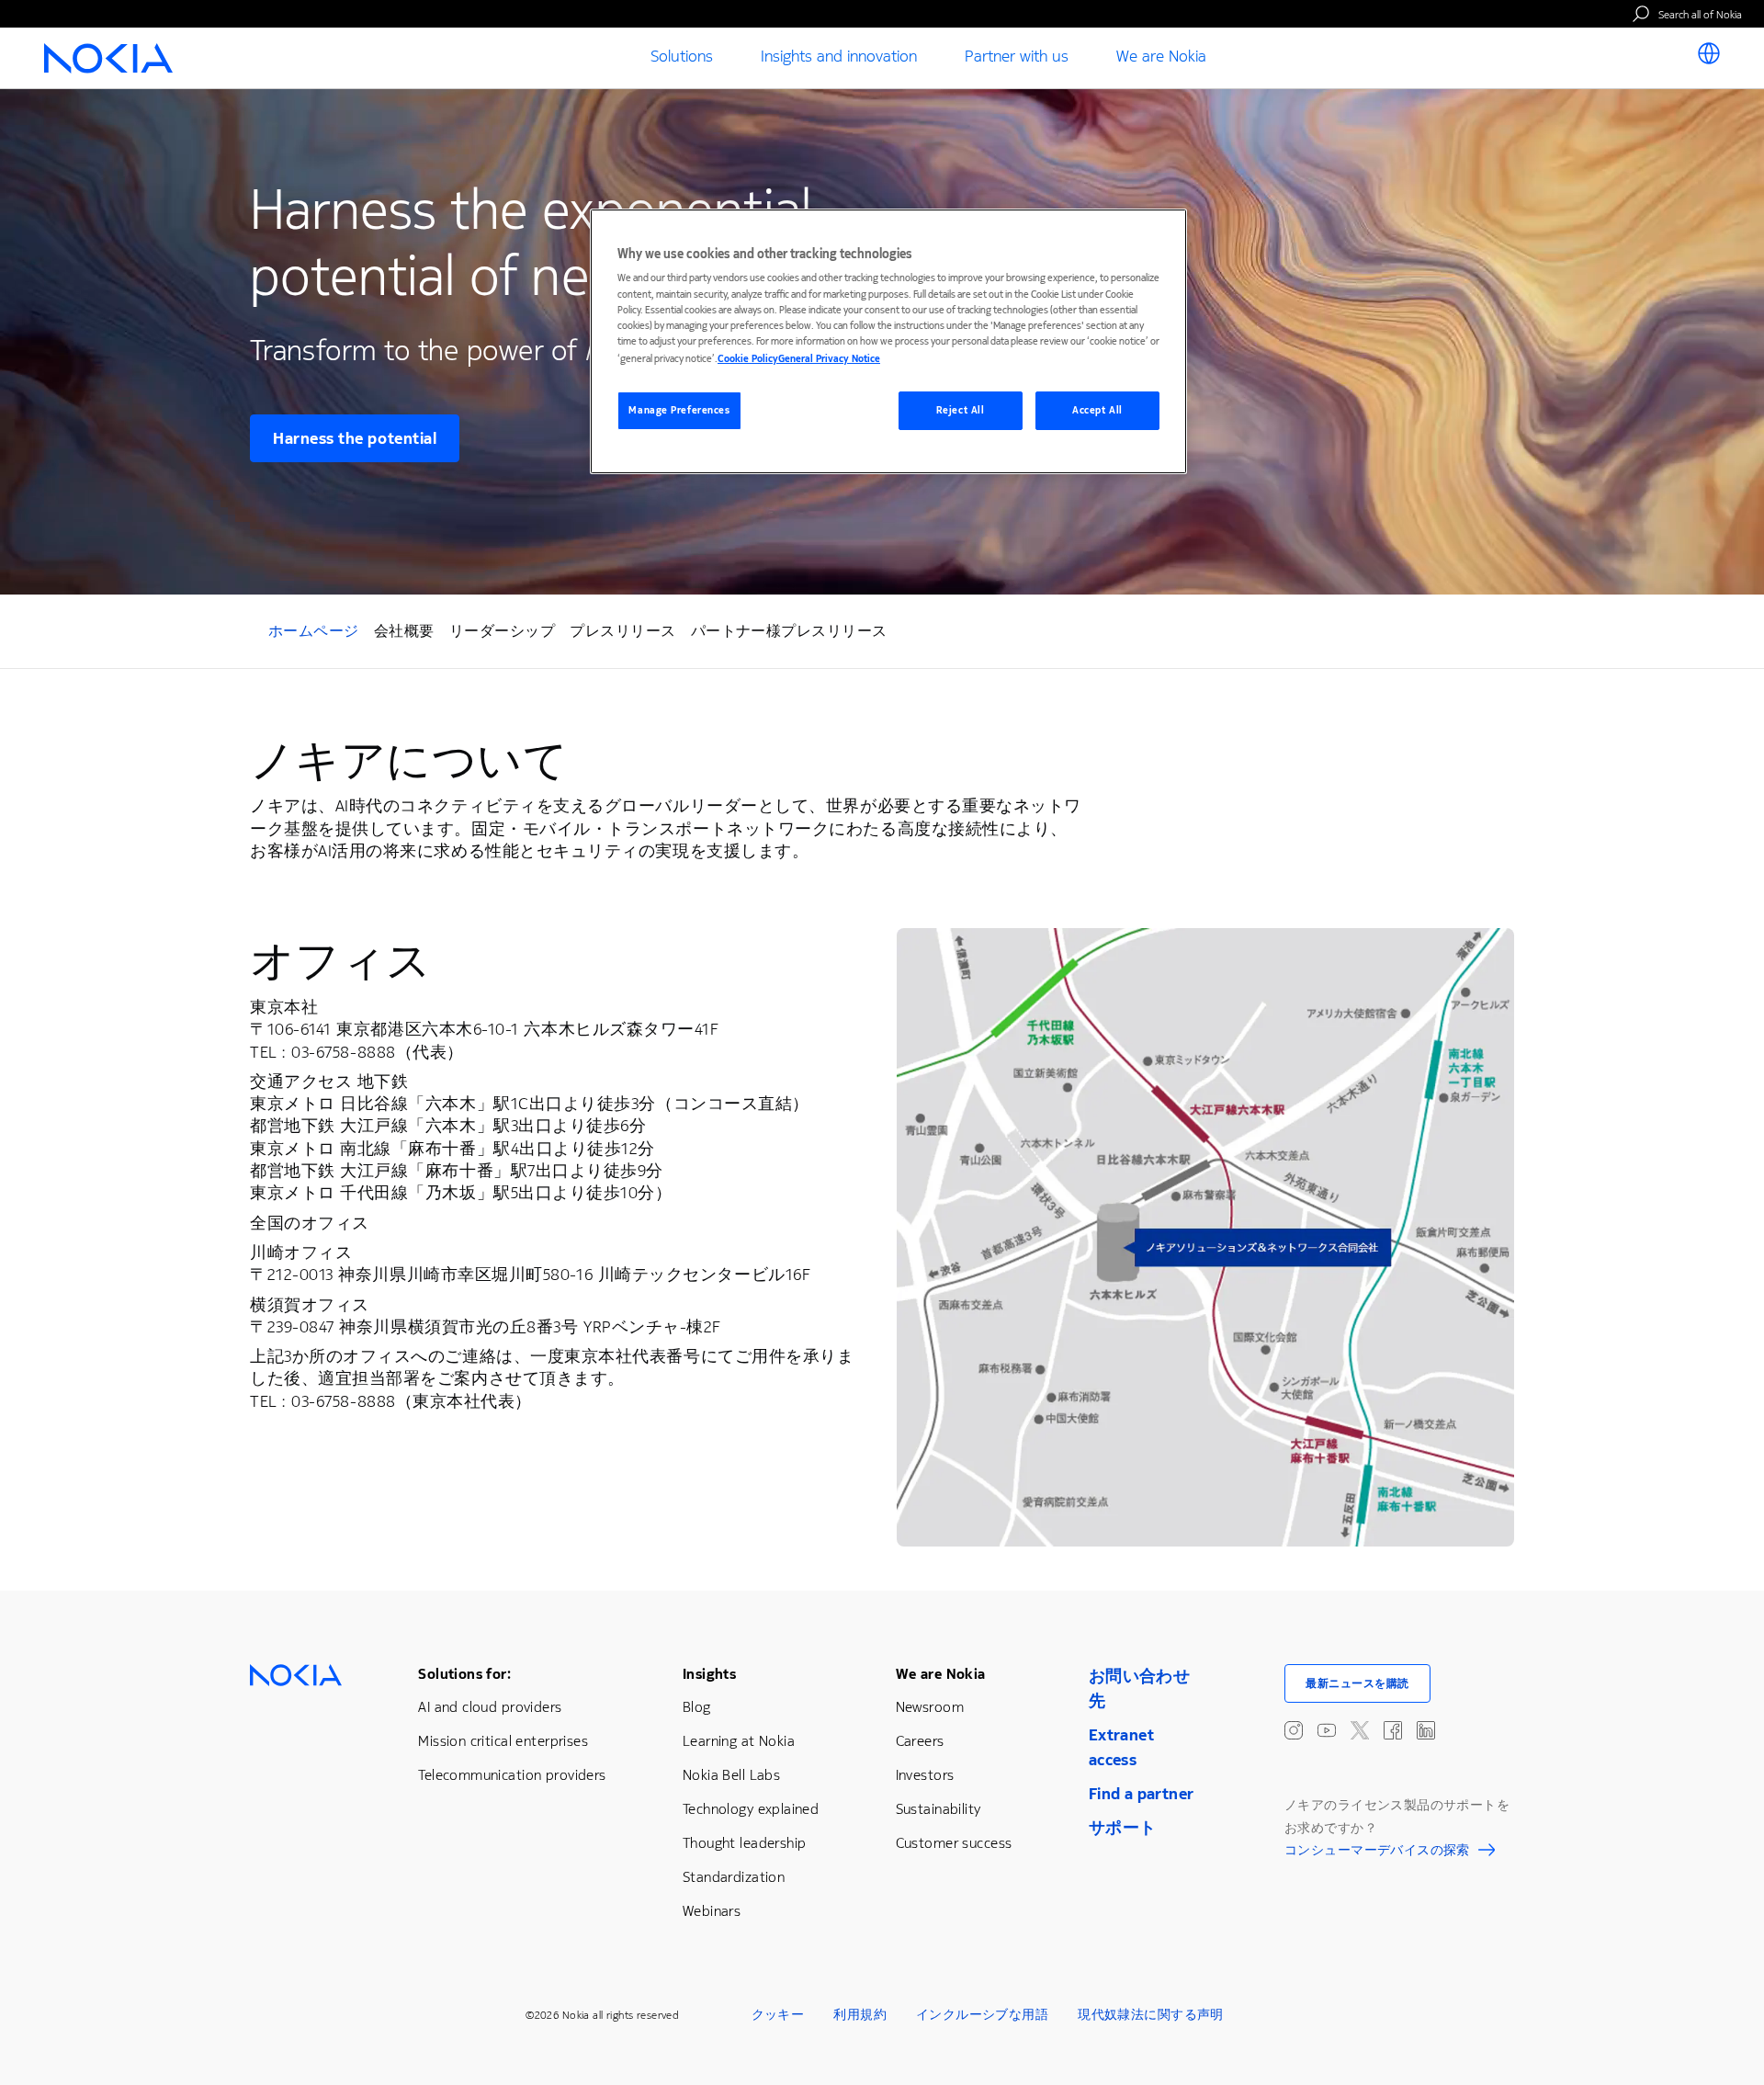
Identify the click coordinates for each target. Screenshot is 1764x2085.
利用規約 (860, 2015)
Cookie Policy (748, 359)
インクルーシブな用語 (982, 2015)
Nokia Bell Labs (731, 1775)
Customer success (954, 1843)
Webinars (712, 1911)
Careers (920, 1741)
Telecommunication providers (512, 1775)
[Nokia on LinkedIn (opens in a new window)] (1426, 1730)
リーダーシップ (502, 631)
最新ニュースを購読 (1357, 1683)
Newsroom (930, 1707)
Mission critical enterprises (503, 1741)
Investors (925, 1775)
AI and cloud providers (490, 1707)
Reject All (961, 410)
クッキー (778, 2015)
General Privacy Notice (829, 359)
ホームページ (314, 634)
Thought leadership (745, 1843)
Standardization (734, 1877)
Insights (709, 1674)
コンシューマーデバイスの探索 (1377, 1853)
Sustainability (939, 1809)
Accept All (1097, 410)
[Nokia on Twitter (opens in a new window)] (1360, 1730)
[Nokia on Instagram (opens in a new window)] (1294, 1730)
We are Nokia (941, 1674)
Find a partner (1142, 1794)
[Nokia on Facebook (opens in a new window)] (1393, 1730)
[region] (888, 341)
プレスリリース (622, 631)
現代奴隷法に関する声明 (1151, 2015)
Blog (697, 1707)
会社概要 (404, 631)
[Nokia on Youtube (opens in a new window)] (1327, 1730)
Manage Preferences (679, 410)
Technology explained (751, 1809)
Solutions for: (464, 1674)
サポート (1123, 1828)
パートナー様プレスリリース (789, 631)
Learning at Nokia (739, 1741)
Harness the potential (355, 438)
